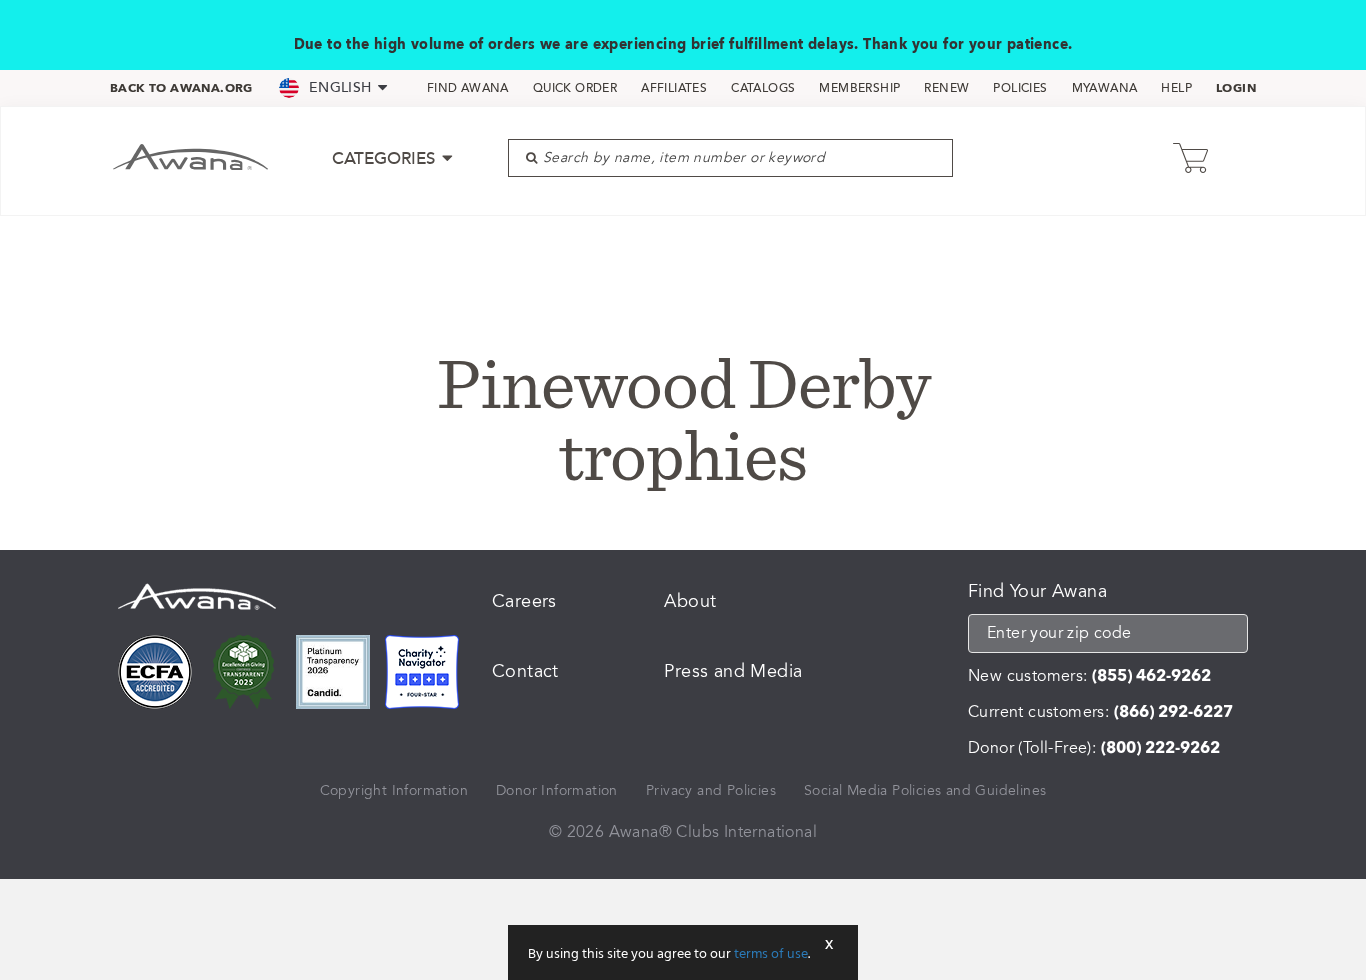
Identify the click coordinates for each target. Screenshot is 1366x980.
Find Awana (468, 89)
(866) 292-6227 (1173, 712)
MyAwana (1105, 89)
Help (1176, 89)
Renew (946, 89)
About (690, 601)
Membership (859, 89)
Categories (386, 158)
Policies (1020, 89)
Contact (525, 671)
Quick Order (575, 89)
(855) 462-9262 (1151, 676)
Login (1236, 88)
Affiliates (674, 89)
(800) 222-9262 (1160, 748)
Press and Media (733, 671)
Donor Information (557, 790)
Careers (524, 601)
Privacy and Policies (711, 790)
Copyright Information (394, 790)
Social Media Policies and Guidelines (925, 790)
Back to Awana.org (181, 88)
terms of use (771, 954)
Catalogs (763, 89)
